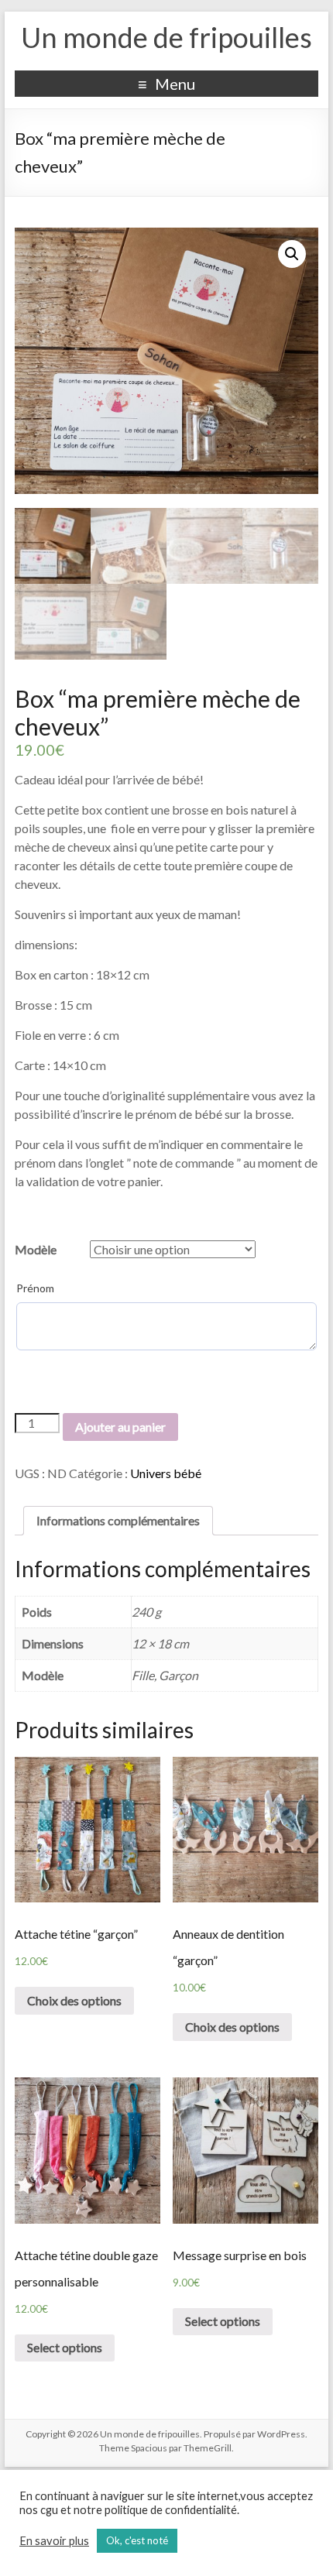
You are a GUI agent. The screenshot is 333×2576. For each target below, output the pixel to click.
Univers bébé (166, 1473)
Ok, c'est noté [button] (137, 2540)
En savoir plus (54, 2541)
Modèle (36, 1249)
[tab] (118, 1521)
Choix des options (74, 2000)
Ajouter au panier (120, 1427)
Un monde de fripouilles (166, 37)
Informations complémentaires (118, 1520)
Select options (65, 2347)
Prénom (35, 1288)
